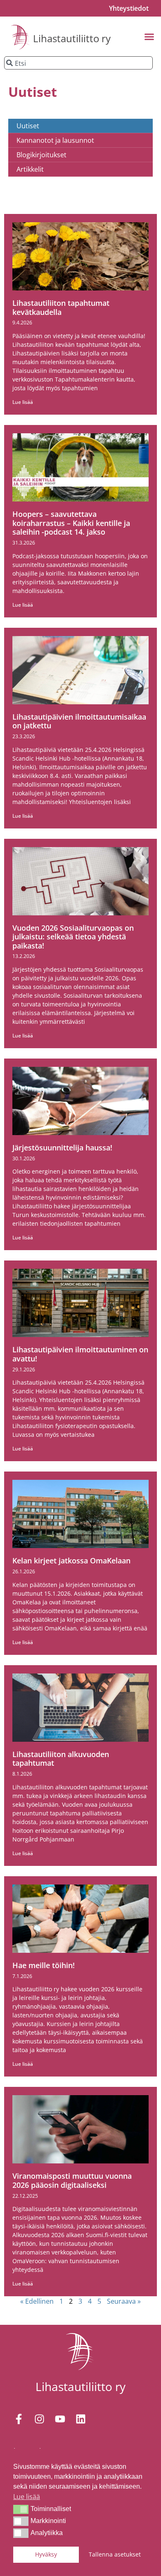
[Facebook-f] (19, 2419)
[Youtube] (60, 2419)
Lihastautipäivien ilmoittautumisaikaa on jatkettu (79, 721)
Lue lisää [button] (27, 2497)
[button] (21, 2509)
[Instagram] (39, 2419)
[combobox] (78, 63)
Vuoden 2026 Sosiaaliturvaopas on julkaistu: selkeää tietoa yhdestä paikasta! (73, 937)
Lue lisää (23, 402)
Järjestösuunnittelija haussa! (62, 1148)
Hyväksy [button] (46, 2554)
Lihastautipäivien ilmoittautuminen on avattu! (80, 1354)
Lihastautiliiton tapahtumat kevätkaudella (61, 307)
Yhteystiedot (129, 8)
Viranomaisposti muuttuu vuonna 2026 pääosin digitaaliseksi (72, 2180)
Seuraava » (124, 2301)
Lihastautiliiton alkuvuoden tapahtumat (61, 1759)
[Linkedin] (80, 2419)
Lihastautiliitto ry (72, 38)
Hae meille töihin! (44, 1965)
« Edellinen (37, 2301)
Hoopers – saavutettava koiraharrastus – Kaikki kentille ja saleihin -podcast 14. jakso (71, 523)
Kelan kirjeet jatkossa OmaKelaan (71, 1560)
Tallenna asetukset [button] (115, 2554)
